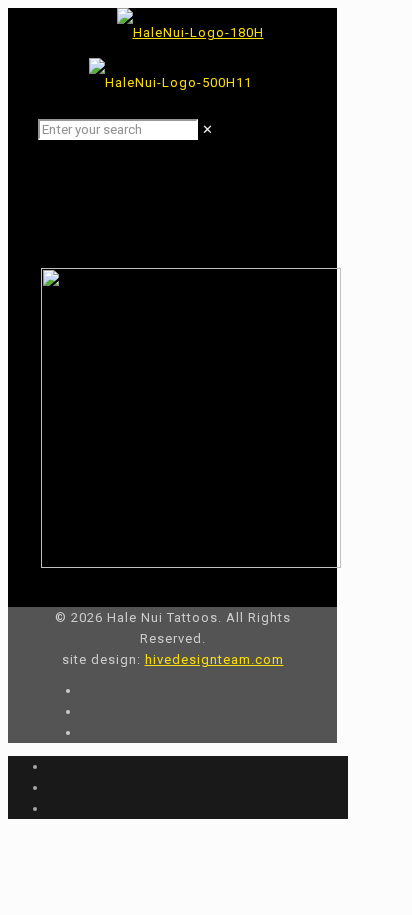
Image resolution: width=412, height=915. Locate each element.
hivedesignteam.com (214, 659)
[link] (208, 129)
